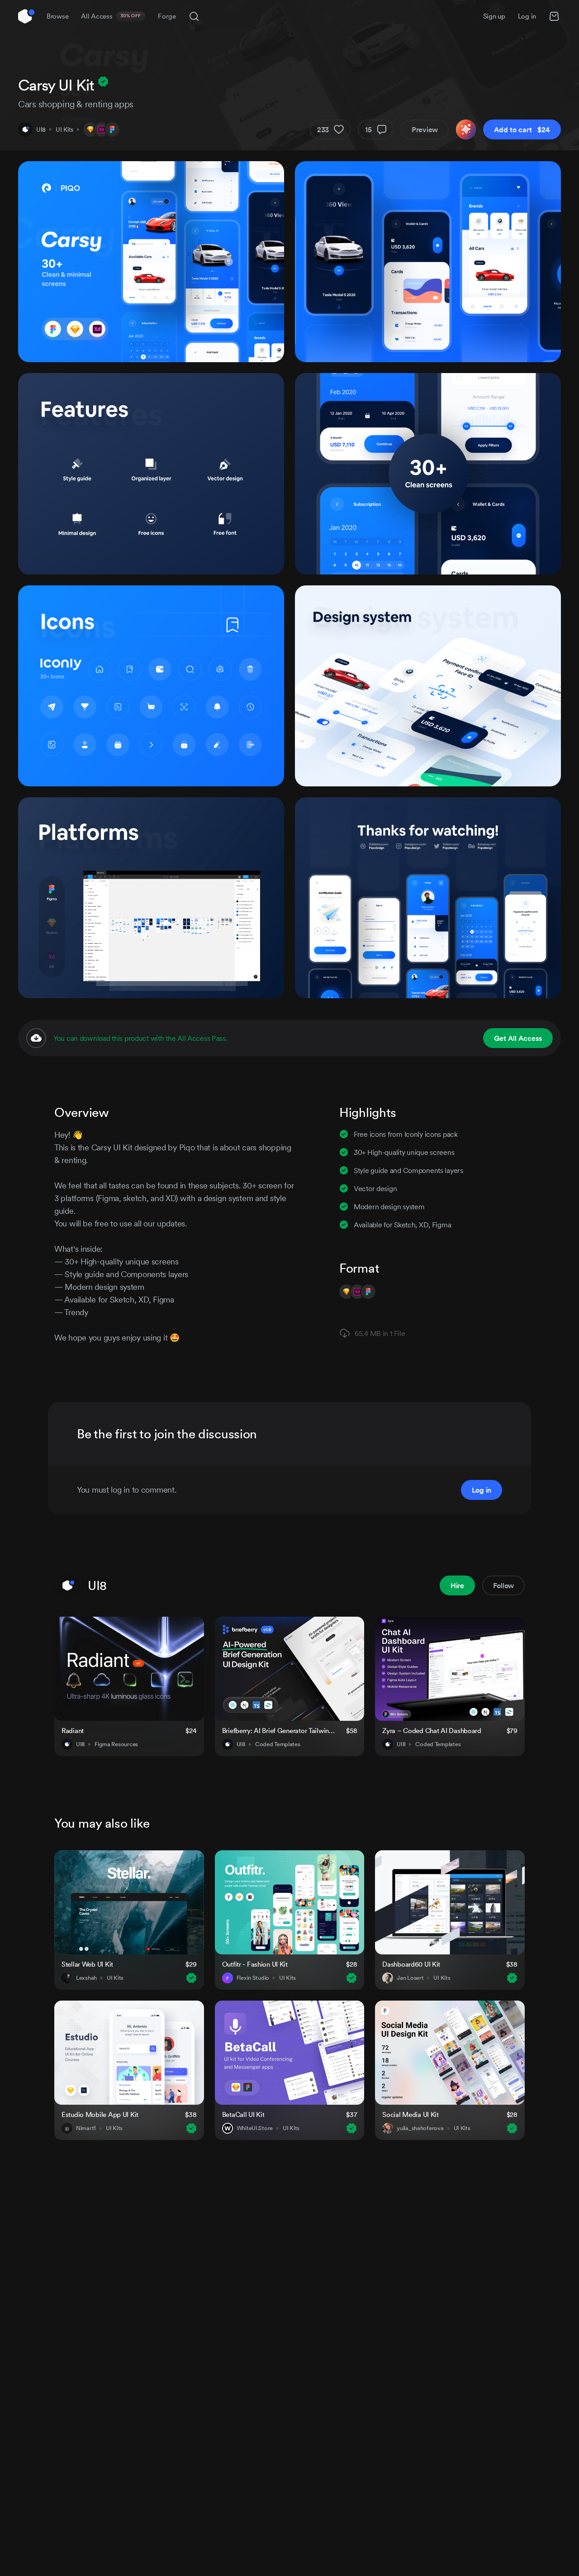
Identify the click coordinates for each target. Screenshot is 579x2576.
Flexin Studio (253, 1978)
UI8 (41, 129)
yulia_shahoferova (420, 2128)
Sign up (494, 16)
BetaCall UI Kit (243, 2114)
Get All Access (518, 1038)
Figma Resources (116, 1744)
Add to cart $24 (522, 129)
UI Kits (64, 129)
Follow (503, 1585)
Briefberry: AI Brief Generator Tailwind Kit (279, 1731)
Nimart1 (86, 2128)
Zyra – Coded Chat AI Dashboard (432, 1731)
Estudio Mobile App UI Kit (100, 2114)
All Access (111, 16)
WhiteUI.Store (255, 2128)
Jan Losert (410, 1978)
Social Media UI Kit (411, 2114)
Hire (457, 1585)
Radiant (73, 1731)
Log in (527, 16)
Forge (167, 16)
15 (368, 129)
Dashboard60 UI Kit (411, 1964)
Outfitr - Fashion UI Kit (255, 1964)
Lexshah (86, 1978)
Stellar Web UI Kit (87, 1964)
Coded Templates (278, 1744)
